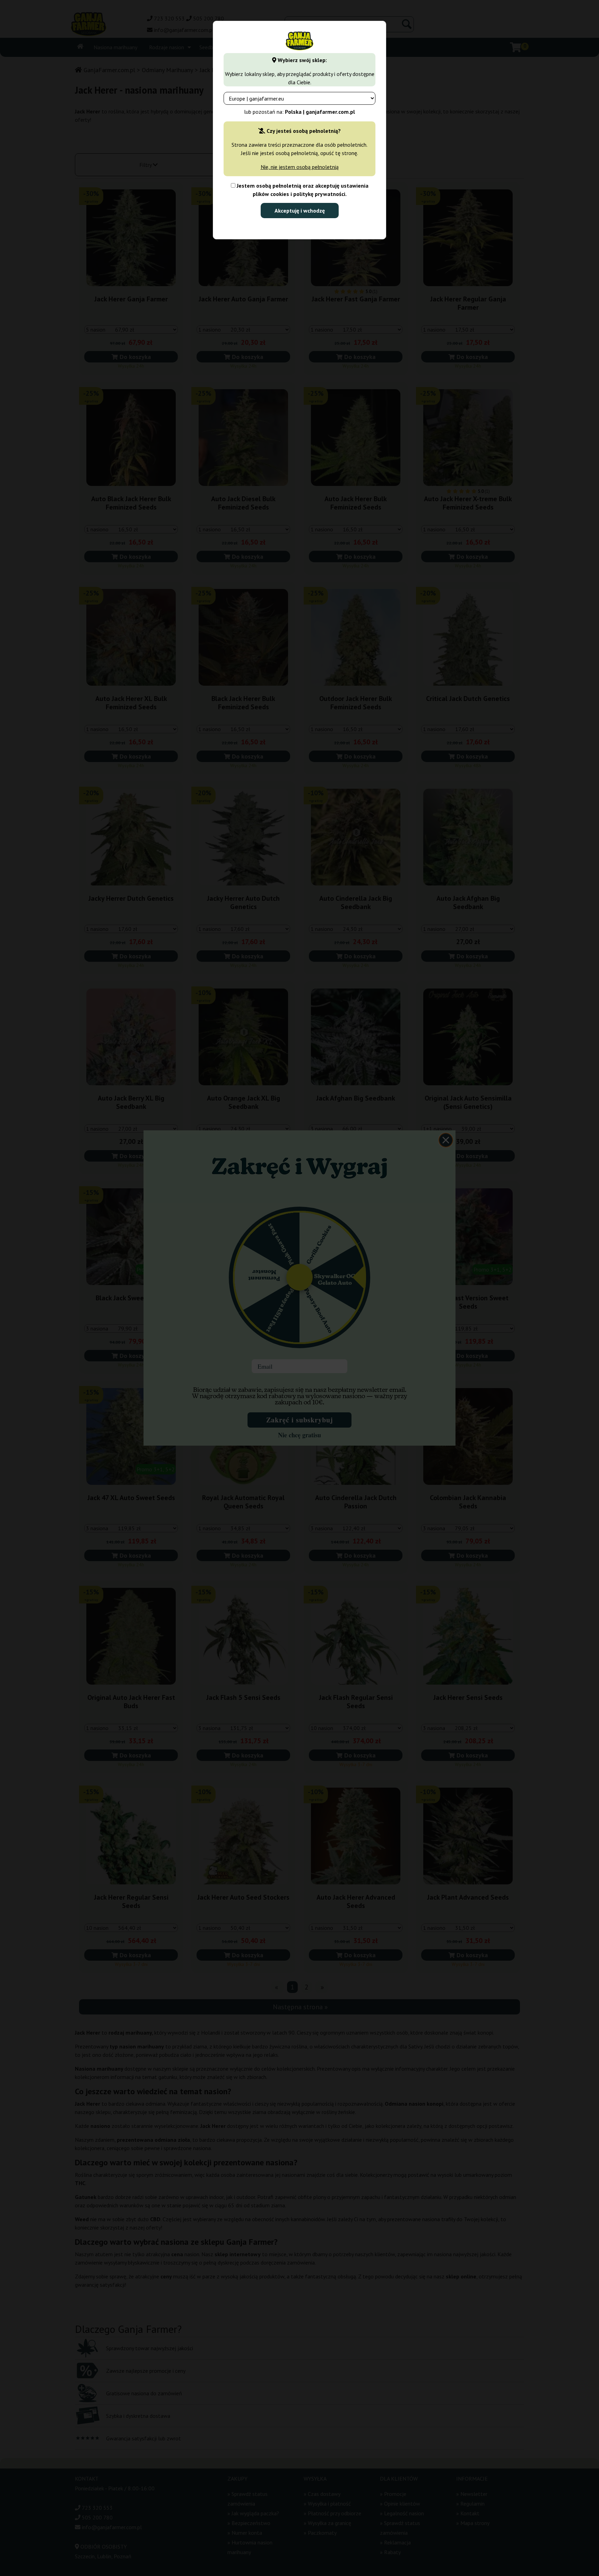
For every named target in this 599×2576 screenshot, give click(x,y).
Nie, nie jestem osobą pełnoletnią (300, 167)
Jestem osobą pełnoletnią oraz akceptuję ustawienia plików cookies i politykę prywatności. (302, 190)
